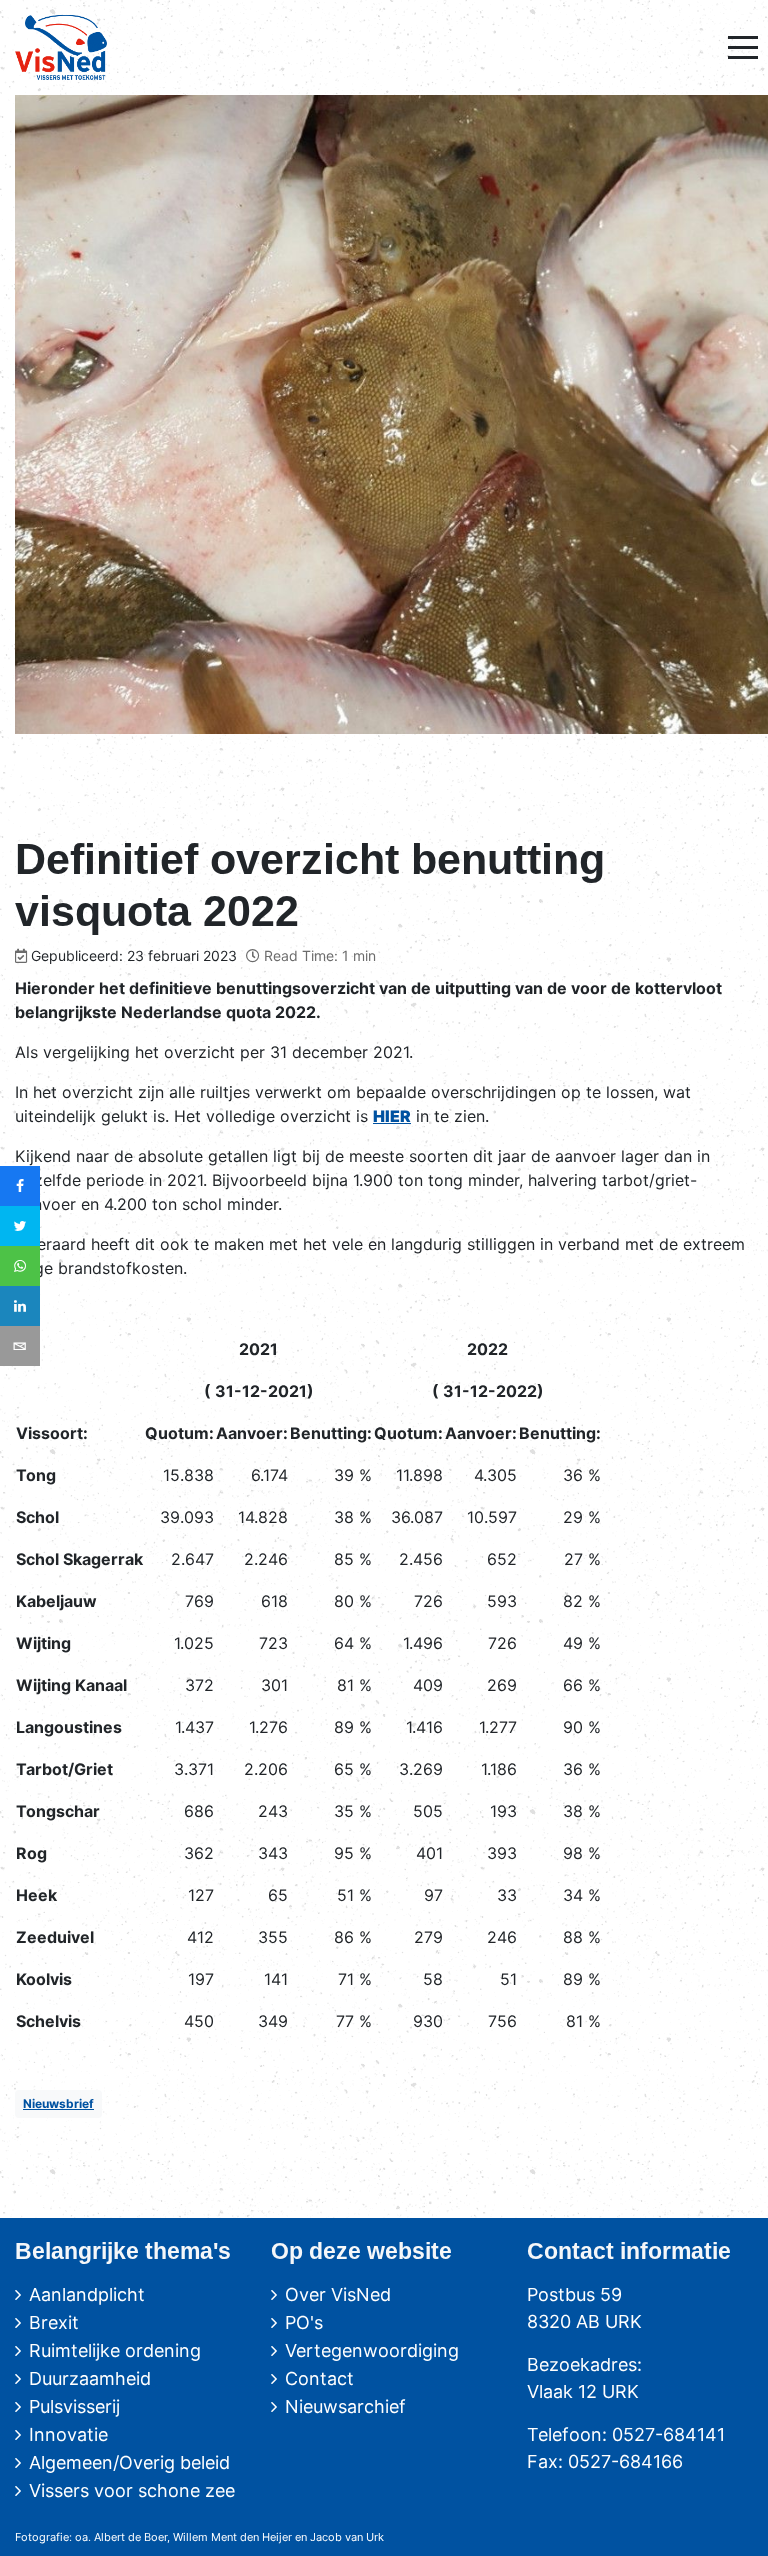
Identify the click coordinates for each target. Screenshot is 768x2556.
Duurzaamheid (90, 2378)
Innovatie (68, 2434)
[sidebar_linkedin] (20, 1306)
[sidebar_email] (20, 1346)
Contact (319, 2378)
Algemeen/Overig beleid (129, 2462)
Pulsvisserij (74, 2406)
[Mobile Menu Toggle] (743, 47)
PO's (304, 2322)
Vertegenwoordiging (372, 2350)
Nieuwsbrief (58, 2103)
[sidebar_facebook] (20, 1186)
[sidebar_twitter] (20, 1226)
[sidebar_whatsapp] (20, 1266)
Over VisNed (338, 2294)
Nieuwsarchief (345, 2406)
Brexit (54, 2322)
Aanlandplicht (87, 2294)
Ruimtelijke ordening (115, 2350)
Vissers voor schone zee (132, 2490)
